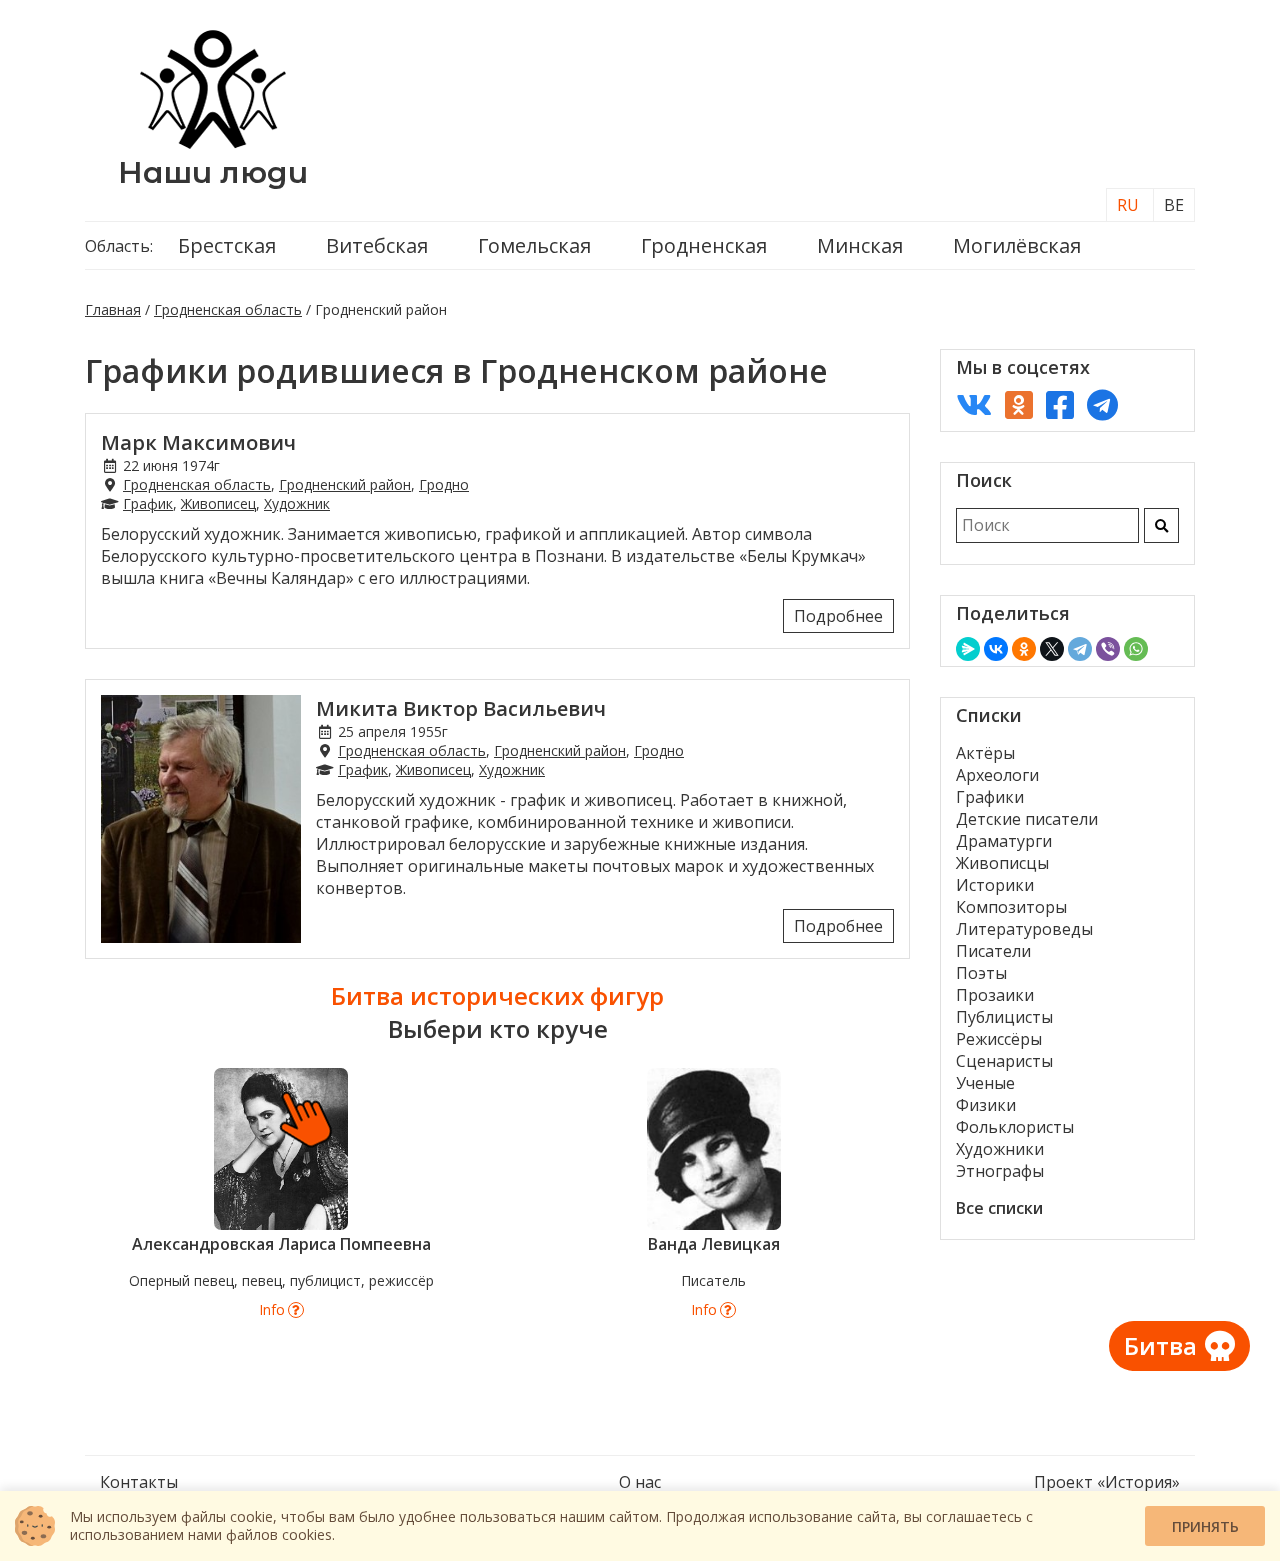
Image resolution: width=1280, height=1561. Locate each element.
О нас (640, 1482)
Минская (860, 245)
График (148, 503)
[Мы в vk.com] (974, 404)
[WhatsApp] (1136, 649)
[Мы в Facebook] (1060, 404)
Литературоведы (1024, 929)
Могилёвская (1017, 245)
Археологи (997, 775)
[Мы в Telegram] (1102, 404)
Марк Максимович (198, 442)
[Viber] (1108, 649)
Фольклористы (1015, 1127)
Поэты (981, 973)
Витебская (377, 245)
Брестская (227, 245)
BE (1174, 205)
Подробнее (838, 616)
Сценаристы (1004, 1061)
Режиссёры (999, 1039)
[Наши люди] (213, 143)
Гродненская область (228, 309)
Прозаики (995, 995)
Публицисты (1004, 1017)
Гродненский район (345, 484)
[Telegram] (1080, 649)
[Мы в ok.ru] (1019, 404)
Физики (986, 1105)
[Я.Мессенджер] (968, 649)
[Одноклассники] (1024, 649)
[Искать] (1161, 525)
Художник (297, 503)
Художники (1000, 1149)
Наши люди (213, 172)
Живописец (218, 503)
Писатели (993, 951)
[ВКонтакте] (996, 649)
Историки (995, 885)
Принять (1205, 1526)
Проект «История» (1107, 1482)
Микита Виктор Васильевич (461, 708)
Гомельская (534, 245)
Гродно (444, 484)
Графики (990, 797)
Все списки (999, 1208)
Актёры (985, 753)
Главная (113, 309)
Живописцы (1002, 863)
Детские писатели (1027, 819)
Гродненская (704, 245)
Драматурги (1004, 841)
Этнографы (1000, 1171)
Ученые (985, 1083)
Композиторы (1011, 907)
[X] (1052, 649)
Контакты (139, 1482)
